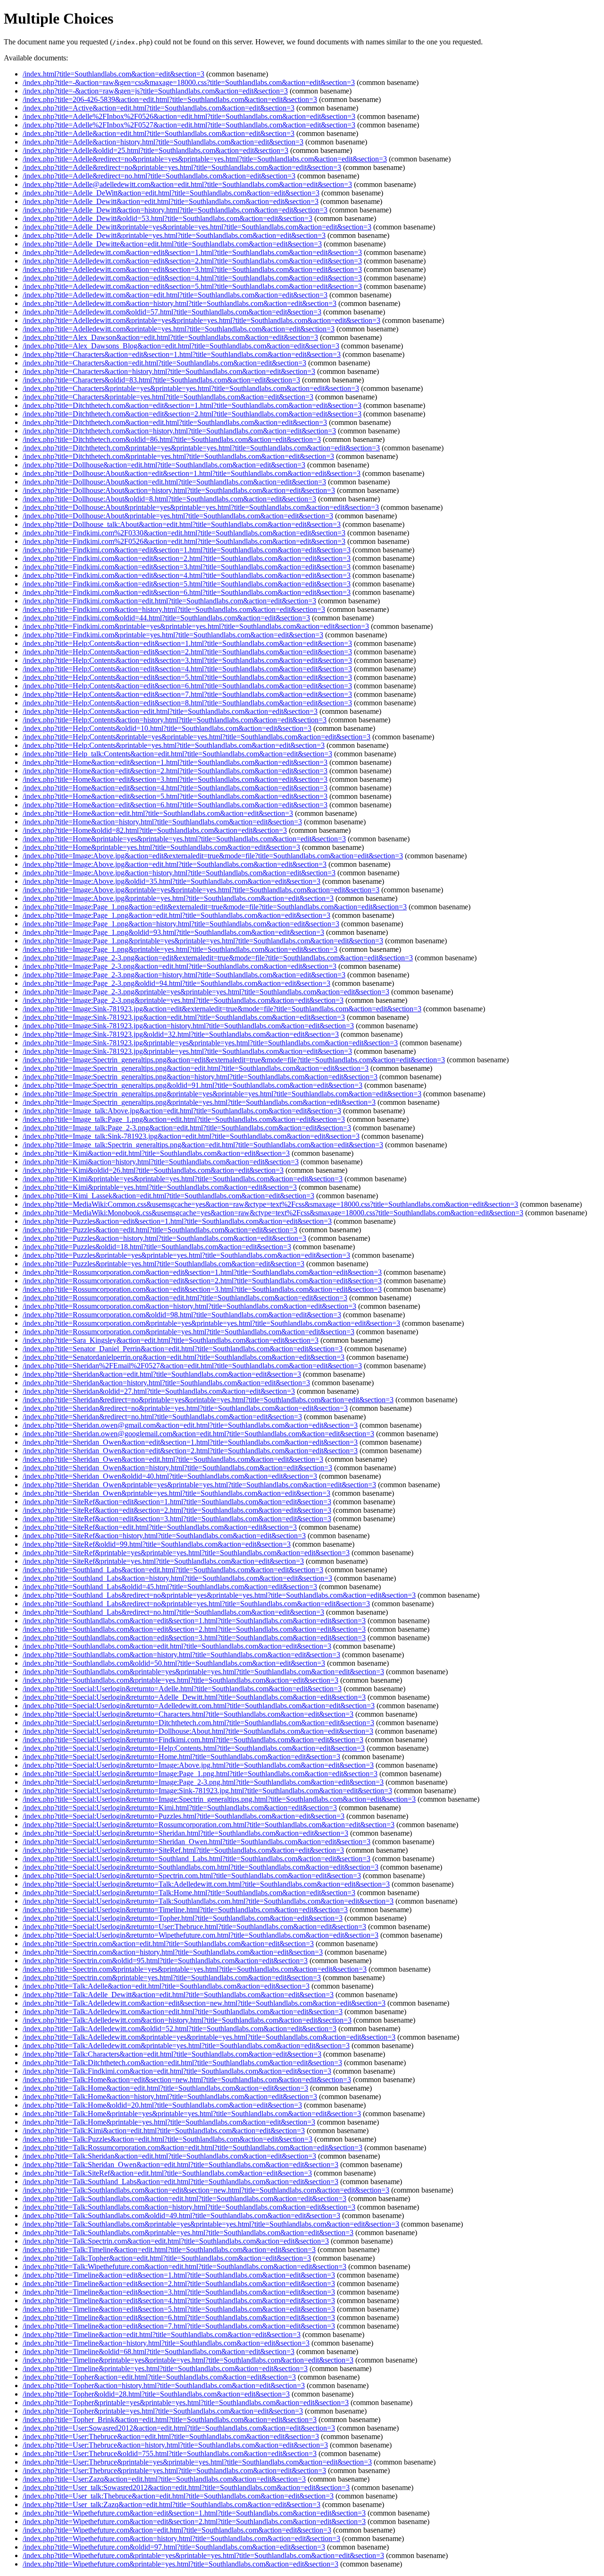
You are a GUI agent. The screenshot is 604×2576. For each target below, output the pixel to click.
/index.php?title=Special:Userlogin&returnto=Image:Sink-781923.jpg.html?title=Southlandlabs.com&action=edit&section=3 (207, 1791)
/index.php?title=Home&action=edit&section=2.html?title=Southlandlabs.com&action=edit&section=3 (175, 771)
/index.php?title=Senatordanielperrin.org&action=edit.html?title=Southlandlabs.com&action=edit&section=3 (184, 1357)
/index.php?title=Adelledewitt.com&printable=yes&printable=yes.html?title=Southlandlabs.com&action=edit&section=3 (201, 320)
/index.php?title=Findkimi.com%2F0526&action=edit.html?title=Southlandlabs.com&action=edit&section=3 (184, 541)
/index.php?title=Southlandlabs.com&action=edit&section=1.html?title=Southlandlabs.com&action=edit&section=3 (194, 1621)
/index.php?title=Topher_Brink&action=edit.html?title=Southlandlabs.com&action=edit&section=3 (170, 2419)
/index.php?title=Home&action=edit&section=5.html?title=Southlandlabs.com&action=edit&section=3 (175, 796)
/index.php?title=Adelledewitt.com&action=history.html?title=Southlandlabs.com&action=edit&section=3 (180, 303)
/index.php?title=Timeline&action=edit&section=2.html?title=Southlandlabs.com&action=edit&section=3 (179, 2284)
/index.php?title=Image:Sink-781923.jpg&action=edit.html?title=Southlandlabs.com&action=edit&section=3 (184, 1017)
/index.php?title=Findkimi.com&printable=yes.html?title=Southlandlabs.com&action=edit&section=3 (173, 635)
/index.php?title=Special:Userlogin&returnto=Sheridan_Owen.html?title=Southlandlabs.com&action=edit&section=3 (197, 1842)
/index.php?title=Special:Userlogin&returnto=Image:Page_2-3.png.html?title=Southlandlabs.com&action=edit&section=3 (203, 1782)
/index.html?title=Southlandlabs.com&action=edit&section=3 (113, 74)
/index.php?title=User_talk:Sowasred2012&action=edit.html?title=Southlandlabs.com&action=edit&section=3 (186, 2487)
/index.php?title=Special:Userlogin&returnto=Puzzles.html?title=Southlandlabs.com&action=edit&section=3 (184, 1816)
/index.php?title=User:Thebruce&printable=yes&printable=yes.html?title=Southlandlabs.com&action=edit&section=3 (197, 2462)
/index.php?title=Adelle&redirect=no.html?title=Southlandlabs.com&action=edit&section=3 (159, 176)
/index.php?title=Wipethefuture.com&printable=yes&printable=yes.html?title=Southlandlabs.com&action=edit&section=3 (203, 2555)
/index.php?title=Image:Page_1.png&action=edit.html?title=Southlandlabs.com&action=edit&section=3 (176, 915)
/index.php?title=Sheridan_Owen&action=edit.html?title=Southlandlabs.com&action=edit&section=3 (173, 1459)
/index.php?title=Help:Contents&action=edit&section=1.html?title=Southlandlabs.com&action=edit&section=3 (187, 643)
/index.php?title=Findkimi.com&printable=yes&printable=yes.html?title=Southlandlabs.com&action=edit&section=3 (196, 626)
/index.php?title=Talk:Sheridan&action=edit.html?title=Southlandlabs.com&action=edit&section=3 (169, 2156)
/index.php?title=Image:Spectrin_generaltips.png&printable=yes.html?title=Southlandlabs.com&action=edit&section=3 (199, 1102)
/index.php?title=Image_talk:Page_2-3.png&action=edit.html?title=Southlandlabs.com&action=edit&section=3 (187, 1128)
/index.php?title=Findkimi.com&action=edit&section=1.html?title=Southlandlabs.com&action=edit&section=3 (187, 550)
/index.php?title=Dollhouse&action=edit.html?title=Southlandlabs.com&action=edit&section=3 (164, 465)
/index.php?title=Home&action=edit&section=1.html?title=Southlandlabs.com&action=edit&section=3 (175, 762)
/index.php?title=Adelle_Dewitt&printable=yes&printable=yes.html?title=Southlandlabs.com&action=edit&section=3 (197, 227)
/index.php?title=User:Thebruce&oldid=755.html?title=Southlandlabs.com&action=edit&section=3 (170, 2453)
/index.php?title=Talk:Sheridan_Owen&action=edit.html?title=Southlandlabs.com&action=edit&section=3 (180, 2165)
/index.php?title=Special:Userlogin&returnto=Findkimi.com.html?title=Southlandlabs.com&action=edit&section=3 (193, 1740)
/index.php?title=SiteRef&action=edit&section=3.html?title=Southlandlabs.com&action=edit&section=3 (177, 1519)
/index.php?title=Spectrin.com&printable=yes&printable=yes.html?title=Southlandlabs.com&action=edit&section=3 (195, 1969)
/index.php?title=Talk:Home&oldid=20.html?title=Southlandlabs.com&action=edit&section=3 (162, 2105)
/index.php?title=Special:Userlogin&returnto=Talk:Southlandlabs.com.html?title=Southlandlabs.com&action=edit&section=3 (208, 1901)
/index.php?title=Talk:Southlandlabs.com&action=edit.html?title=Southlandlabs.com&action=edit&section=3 (185, 2199)
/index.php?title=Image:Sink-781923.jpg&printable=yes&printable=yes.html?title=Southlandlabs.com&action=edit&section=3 (210, 1043)
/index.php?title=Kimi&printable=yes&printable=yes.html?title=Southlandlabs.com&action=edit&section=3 (183, 1179)
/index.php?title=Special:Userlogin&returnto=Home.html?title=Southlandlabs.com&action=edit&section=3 (181, 1757)
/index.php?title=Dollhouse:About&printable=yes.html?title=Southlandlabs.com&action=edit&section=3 (178, 516)
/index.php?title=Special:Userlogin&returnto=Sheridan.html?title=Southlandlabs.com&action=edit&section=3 (185, 1833)
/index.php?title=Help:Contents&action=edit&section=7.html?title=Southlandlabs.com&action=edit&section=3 (187, 694)
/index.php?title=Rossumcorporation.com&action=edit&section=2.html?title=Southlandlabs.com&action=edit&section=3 (202, 1281)
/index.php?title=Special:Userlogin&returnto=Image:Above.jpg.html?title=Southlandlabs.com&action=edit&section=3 (198, 1765)
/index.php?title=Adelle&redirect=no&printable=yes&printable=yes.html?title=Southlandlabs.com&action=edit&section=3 (205, 159)
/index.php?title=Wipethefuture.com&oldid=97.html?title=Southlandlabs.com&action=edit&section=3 (174, 2547)
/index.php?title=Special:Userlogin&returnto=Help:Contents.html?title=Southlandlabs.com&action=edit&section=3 (194, 1748)
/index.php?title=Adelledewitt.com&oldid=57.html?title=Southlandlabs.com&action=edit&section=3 (172, 312)
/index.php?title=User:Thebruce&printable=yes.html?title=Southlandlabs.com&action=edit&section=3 (174, 2470)
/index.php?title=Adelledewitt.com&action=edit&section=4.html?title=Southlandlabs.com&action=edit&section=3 (192, 278)
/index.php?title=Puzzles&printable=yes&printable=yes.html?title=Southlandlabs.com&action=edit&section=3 (186, 1255)
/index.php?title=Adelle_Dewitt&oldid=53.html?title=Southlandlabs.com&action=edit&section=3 (168, 218)
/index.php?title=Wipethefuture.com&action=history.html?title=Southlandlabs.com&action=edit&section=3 (181, 2538)
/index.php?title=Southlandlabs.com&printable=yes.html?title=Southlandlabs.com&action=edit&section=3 (180, 1680)
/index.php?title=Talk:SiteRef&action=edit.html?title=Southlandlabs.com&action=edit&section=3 (167, 2173)
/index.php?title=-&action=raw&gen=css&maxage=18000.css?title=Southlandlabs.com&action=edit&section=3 (189, 82)
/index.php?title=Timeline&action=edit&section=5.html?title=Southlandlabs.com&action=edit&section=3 (179, 2309)
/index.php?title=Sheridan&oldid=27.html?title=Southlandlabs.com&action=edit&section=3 (159, 1391)
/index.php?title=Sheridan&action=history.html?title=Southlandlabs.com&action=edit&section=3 (166, 1383)
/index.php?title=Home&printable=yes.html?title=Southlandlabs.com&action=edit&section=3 (161, 847)
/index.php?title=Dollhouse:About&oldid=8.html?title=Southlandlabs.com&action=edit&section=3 (169, 499)
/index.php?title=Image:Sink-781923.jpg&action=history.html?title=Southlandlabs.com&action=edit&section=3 (188, 1026)
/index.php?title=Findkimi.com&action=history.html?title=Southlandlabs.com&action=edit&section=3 (174, 609)
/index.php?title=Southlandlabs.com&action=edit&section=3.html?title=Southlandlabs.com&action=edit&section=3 (194, 1638)
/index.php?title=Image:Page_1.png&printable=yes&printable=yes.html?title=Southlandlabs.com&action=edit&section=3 (203, 941)
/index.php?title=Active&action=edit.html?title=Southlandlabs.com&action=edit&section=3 (159, 108)
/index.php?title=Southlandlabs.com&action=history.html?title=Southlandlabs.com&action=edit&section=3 (181, 1655)
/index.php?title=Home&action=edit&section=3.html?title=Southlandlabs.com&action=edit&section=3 (175, 779)
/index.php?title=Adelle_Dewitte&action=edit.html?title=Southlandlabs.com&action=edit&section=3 (172, 244)
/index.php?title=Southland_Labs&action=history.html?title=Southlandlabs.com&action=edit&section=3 (177, 1578)
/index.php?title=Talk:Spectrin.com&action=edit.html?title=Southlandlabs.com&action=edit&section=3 (176, 2241)
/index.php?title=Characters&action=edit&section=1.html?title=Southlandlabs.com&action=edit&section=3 (182, 354)
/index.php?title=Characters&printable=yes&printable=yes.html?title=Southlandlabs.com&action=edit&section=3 (191, 388)
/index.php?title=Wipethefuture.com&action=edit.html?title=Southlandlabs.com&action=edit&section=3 (177, 2530)
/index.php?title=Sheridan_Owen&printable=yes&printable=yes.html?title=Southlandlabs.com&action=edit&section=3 (199, 1485)
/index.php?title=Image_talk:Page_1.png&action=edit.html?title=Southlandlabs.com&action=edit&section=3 (184, 1119)
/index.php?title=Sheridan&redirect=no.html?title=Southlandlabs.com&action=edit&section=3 (162, 1417)
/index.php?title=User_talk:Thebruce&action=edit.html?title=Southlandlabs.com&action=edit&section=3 (178, 2496)
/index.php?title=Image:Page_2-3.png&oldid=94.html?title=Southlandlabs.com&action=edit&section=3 (176, 983)
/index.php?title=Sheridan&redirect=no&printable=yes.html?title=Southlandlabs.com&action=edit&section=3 (185, 1408)
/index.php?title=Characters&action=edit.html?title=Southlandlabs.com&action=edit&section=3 (164, 363)
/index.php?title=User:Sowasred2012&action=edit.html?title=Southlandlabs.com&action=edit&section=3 (179, 2428)
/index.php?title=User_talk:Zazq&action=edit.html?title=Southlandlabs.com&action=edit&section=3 (172, 2504)
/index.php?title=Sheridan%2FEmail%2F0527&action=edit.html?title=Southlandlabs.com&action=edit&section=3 (192, 1366)
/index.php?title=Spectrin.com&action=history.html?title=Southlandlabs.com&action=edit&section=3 (173, 1952)
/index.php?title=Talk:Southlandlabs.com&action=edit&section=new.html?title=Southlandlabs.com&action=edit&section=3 (206, 2190)
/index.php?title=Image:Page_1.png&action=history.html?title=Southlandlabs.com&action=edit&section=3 (181, 924)
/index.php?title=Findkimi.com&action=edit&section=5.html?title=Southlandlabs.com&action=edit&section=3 (187, 584)
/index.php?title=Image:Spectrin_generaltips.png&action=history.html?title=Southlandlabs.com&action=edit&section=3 (200, 1077)
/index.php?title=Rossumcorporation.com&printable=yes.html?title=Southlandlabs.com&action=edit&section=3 (189, 1332)
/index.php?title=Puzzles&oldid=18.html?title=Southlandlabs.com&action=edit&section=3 (157, 1247)
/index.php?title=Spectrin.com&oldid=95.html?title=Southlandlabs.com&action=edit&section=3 (165, 1961)
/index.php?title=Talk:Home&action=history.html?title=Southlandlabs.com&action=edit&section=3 (170, 2097)
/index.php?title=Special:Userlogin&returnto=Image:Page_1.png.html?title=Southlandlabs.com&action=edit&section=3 (200, 1774)
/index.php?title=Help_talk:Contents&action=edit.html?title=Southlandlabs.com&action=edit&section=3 (177, 754)
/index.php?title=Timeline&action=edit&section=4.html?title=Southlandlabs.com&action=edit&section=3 (179, 2301)
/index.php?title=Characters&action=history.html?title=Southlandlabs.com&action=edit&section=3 (169, 371)
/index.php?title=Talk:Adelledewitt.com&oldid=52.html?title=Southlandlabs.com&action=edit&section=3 (180, 2029)
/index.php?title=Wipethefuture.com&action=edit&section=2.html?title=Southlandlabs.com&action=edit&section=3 (194, 2521)
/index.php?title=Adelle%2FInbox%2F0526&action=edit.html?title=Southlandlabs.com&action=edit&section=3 (189, 116)
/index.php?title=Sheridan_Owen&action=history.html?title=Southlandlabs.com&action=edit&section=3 (177, 1468)
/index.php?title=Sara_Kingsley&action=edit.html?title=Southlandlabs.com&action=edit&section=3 (171, 1340)
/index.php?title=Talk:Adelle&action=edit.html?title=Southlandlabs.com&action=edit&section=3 (166, 1986)
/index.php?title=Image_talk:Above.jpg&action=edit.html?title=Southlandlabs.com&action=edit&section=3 (182, 1111)
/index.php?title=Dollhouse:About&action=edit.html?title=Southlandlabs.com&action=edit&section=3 (174, 482)
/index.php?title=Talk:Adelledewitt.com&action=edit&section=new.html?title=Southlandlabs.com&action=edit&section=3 (204, 2003)
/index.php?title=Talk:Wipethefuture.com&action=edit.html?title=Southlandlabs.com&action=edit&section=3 (185, 2267)
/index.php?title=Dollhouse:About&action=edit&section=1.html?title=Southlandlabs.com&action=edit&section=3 (192, 473)
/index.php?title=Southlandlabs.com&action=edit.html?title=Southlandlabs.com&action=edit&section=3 (177, 1646)
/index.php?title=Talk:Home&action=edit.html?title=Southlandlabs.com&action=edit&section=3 (165, 2088)
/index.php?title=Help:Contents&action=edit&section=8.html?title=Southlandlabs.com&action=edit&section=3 (187, 703)
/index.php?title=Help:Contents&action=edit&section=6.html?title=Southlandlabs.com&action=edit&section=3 (187, 686)
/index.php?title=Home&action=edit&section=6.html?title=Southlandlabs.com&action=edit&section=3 (175, 805)
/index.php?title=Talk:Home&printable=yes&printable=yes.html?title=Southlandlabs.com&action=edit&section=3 (192, 2114)
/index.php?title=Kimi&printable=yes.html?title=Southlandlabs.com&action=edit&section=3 (160, 1187)
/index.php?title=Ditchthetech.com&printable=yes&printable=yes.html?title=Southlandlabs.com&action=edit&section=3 (201, 448)
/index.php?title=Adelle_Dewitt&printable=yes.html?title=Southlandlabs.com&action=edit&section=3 (174, 235)
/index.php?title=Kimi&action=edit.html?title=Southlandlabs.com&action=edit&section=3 (156, 1153)
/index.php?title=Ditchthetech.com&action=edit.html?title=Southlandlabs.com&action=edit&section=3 (175, 422)
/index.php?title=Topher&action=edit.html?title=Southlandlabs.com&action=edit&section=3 (159, 2377)
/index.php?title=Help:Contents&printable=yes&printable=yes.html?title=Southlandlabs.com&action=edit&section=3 (197, 737)
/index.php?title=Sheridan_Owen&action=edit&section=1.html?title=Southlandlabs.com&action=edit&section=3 (190, 1442)
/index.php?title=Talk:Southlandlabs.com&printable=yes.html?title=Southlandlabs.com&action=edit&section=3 (188, 2233)
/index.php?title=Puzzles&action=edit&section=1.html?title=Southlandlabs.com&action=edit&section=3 (177, 1221)
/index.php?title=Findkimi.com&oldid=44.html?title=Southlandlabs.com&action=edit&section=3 (166, 618)
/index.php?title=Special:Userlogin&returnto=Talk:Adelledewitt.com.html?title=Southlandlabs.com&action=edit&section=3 (206, 1884)
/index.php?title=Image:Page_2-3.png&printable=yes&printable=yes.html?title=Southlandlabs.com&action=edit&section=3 (206, 992)
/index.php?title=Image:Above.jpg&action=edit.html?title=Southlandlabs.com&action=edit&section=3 (175, 864)
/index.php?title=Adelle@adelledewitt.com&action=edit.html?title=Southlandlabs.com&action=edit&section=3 (187, 184)
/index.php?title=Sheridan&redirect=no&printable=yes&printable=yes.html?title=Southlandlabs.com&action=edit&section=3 (208, 1400)
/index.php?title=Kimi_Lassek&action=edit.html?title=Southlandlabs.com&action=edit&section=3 (168, 1196)
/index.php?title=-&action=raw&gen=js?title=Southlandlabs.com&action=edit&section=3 (155, 91)
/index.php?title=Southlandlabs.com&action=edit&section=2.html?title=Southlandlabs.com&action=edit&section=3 (194, 1629)
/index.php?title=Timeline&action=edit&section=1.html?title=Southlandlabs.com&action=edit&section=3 (179, 2275)
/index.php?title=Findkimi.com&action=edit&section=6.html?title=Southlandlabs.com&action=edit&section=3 (187, 592)
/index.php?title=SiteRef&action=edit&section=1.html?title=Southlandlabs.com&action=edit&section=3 (177, 1502)
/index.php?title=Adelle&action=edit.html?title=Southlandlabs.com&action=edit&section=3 (159, 133)
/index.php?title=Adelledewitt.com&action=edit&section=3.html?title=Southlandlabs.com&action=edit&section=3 (192, 269)
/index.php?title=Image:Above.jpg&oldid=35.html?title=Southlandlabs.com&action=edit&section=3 (172, 881)
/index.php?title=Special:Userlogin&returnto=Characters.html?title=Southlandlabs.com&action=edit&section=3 (188, 1714)
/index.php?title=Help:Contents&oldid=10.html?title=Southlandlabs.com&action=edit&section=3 (167, 728)
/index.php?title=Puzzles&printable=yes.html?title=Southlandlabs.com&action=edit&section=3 (164, 1264)
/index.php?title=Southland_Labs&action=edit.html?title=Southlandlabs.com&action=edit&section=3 (173, 1570)
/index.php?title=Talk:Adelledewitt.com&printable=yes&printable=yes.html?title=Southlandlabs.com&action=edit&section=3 (209, 2037)
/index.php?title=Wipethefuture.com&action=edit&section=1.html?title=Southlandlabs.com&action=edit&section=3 (194, 2513)
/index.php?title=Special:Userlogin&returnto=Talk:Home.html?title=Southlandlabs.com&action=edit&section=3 (189, 1893)
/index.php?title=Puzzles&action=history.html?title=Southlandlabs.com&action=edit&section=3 (164, 1238)
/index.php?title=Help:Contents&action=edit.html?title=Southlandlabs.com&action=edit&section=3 (170, 711)
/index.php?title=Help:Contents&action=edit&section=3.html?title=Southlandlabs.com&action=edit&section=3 (187, 660)
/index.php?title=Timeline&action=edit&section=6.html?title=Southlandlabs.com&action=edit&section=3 (179, 2318)
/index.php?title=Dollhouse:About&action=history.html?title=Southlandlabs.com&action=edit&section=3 (179, 490)
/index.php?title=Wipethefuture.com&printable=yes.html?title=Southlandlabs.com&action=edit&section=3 (180, 2564)
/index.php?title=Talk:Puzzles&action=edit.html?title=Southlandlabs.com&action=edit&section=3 (168, 2139)
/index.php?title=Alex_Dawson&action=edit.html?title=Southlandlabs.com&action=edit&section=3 (170, 337)
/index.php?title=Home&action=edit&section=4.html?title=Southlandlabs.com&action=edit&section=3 (175, 788)
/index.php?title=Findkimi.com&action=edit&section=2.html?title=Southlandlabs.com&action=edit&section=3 (187, 558)
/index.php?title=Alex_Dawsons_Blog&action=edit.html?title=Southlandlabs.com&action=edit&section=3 (181, 346)
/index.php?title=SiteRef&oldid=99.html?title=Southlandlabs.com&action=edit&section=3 (157, 1544)
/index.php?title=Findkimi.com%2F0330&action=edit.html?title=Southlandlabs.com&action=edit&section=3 (184, 533)
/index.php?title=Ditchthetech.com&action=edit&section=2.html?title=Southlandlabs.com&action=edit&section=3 (192, 414)
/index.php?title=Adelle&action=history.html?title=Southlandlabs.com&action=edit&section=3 (163, 142)
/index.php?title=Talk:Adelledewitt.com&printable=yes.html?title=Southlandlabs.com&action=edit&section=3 (186, 2046)
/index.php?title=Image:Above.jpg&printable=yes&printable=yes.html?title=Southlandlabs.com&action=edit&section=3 (201, 890)
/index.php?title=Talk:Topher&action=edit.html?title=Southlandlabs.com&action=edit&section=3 (167, 2258)
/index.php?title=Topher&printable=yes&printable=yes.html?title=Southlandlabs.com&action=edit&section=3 (186, 2402)
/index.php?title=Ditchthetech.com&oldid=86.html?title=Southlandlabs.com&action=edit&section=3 (172, 439)
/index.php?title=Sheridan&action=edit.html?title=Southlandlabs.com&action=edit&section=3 (162, 1374)
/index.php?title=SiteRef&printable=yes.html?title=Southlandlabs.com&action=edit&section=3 (163, 1561)
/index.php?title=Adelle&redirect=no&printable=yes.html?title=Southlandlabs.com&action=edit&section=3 (182, 167)
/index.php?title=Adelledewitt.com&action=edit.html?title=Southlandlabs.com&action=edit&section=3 (175, 295)
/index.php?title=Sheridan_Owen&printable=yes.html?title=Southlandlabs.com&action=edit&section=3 (176, 1493)
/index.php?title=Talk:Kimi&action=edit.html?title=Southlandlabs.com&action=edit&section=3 (164, 2131)
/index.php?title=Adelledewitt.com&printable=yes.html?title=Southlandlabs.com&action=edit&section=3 (179, 329)
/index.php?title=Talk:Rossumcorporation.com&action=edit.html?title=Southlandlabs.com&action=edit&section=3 (193, 2148)
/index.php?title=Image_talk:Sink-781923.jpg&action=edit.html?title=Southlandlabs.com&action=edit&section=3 (191, 1136)
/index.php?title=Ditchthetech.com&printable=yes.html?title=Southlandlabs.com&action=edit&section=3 (178, 456)
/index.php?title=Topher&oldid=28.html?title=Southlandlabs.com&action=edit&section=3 (156, 2394)
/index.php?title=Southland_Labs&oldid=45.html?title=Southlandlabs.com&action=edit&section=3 (170, 1587)
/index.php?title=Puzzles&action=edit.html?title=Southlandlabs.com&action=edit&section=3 (160, 1230)
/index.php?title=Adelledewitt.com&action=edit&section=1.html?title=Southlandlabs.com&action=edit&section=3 (192, 252)
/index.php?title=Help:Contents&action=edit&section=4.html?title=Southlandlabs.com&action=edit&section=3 (187, 669)
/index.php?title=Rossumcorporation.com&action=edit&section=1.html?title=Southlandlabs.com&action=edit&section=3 (202, 1272)
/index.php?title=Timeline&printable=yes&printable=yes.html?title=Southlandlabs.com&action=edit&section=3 (188, 2360)
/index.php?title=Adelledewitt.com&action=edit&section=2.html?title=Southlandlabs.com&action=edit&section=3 (192, 261)
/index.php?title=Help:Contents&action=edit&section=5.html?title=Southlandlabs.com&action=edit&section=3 (187, 677)
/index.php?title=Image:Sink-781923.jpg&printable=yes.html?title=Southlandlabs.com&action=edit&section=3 (187, 1051)
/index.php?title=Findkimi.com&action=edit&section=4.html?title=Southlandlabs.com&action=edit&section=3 (187, 575)
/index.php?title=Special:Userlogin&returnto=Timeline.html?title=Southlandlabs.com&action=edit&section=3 (185, 1910)
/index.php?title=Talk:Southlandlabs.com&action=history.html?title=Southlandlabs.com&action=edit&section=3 (189, 2207)
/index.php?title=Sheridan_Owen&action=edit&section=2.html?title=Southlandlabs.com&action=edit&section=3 (190, 1451)
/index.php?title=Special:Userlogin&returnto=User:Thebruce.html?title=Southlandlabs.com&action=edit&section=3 (194, 1927)
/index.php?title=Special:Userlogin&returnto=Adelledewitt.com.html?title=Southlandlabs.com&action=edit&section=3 (199, 1706)
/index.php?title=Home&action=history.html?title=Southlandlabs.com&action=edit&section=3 (162, 822)
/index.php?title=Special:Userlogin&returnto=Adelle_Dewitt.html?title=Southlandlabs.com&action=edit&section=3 (194, 1697)
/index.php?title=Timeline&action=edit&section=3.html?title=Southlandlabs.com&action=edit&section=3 (179, 2292)
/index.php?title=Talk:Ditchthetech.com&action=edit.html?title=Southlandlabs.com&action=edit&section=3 (182, 2063)
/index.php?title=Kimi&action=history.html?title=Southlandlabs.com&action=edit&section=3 (161, 1162)
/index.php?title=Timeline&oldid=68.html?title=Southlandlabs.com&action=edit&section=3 (159, 2351)
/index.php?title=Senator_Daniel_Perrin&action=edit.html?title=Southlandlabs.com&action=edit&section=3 (183, 1349)
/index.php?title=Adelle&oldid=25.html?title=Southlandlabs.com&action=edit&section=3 (155, 150)
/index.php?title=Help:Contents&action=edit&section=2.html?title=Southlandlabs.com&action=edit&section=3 (187, 652)
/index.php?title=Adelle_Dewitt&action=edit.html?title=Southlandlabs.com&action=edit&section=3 (171, 201)
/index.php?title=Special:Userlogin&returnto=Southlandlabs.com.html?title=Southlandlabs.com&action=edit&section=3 (201, 1867)
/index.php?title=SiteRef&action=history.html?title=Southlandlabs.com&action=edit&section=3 (164, 1536)
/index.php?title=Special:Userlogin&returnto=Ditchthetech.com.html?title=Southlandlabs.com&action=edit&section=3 (198, 1723)
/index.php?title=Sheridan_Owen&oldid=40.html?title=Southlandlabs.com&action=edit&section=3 (170, 1476)
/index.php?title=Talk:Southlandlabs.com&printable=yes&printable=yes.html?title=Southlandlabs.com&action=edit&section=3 (211, 2224)
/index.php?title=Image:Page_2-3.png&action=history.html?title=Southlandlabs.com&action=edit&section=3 (184, 975)
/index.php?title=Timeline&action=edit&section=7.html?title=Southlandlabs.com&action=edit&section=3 (179, 2326)
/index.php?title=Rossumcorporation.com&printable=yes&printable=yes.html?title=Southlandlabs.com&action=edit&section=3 (211, 1323)
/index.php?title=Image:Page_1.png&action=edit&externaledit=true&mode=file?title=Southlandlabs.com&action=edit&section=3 (215, 907)
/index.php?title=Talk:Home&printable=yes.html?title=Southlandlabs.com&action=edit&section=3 (169, 2122)
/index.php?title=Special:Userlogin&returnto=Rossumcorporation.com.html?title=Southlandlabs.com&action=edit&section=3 (209, 1825)
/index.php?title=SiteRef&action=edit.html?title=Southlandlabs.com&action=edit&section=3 (160, 1527)
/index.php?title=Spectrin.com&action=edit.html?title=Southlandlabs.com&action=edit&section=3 (168, 1944)
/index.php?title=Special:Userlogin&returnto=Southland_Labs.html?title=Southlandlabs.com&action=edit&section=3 (197, 1859)
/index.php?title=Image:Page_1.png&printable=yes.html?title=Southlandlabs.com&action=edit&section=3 (180, 949)
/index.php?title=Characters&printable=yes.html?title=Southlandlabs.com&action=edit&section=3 (168, 397)
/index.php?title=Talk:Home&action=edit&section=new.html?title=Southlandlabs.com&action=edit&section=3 (187, 2080)
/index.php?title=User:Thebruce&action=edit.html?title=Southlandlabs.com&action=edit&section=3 (171, 2436)
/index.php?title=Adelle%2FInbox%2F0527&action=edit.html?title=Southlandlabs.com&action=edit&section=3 (189, 125)
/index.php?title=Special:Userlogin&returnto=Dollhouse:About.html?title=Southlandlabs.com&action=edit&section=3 (198, 1731)
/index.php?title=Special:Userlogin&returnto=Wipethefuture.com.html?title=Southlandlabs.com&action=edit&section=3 (201, 1935)
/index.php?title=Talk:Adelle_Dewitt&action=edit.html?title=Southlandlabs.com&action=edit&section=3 (178, 1995)
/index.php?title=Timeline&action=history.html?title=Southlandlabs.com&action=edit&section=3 (166, 2343)
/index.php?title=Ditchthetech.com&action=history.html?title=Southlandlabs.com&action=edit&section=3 (179, 431)
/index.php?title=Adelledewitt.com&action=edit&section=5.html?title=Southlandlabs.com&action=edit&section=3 (192, 286)
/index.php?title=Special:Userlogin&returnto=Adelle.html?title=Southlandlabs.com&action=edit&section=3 (182, 1689)
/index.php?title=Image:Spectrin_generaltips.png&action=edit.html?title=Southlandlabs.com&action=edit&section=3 (196, 1068)
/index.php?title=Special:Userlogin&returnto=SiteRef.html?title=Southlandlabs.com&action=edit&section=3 (183, 1850)
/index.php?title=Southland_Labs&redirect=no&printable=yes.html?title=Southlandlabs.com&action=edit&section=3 (196, 1604)
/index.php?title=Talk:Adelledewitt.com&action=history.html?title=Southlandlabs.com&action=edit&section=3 (187, 2020)
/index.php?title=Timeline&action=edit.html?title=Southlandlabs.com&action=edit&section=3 (162, 2334)
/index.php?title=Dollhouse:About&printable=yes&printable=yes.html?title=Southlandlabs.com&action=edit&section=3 (201, 507)
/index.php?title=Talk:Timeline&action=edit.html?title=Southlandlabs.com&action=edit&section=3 (169, 2250)
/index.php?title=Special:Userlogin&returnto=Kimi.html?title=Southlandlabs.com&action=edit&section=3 (180, 1808)
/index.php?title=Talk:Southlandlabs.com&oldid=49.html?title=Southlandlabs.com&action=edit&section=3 (181, 2216)
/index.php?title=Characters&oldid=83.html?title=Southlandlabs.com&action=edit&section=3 (161, 380)
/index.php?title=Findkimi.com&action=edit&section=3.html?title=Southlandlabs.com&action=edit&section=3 (187, 567)
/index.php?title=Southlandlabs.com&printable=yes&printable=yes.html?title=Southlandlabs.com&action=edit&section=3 (203, 1672)
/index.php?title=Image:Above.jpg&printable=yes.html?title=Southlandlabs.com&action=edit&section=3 (178, 898)
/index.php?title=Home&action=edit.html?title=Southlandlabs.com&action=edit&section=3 (158, 813)
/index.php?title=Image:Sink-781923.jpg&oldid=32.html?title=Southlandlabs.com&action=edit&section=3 (181, 1034)
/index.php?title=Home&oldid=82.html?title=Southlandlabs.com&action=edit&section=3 (155, 830)
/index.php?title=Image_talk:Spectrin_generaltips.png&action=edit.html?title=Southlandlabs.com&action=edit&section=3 (203, 1145)
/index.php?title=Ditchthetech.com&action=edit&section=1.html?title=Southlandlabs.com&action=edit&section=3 (192, 405)
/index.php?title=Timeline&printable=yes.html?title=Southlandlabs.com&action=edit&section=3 (165, 2368)
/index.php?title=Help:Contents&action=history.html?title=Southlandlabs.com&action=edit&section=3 (175, 720)
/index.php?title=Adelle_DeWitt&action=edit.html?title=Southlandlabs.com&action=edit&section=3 (171, 193)
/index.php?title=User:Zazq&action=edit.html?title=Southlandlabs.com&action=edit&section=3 (164, 2479)
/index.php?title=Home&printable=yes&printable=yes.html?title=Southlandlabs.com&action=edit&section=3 (184, 839)
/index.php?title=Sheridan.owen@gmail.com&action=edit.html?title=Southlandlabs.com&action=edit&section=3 (190, 1425)
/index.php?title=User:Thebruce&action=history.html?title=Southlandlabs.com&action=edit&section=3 (175, 2445)
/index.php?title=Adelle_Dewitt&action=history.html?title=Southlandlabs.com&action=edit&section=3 (175, 210)
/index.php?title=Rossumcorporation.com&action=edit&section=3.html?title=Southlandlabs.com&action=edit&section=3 (202, 1289)
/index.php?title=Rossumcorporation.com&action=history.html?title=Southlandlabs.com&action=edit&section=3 (189, 1306)
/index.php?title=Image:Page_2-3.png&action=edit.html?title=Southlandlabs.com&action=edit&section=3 (180, 966)
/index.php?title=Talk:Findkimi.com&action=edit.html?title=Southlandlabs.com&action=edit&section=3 (177, 2071)
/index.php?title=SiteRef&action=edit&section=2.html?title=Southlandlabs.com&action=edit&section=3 (177, 1510)
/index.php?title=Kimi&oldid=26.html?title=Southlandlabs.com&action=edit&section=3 (153, 1170)
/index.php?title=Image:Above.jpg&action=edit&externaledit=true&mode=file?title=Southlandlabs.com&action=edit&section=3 (213, 856)
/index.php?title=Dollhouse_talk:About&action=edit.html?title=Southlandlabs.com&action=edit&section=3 (182, 524)
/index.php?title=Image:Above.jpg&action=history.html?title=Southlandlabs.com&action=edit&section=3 (179, 873)
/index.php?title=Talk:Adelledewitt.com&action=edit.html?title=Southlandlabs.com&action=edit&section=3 (183, 2012)
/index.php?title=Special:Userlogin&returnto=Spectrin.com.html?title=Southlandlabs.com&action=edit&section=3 (192, 1876)
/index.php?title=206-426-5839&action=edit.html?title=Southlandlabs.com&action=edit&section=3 (170, 99)
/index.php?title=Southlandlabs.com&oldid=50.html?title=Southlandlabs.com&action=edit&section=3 (174, 1663)
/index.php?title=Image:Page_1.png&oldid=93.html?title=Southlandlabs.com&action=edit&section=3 (173, 932)
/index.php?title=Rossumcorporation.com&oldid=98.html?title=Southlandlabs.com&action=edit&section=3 (182, 1315)
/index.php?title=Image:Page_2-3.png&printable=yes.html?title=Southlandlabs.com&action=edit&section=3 (183, 1000)
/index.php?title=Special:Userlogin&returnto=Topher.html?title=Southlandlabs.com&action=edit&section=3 (183, 1918)
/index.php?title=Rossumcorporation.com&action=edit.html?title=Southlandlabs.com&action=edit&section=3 (185, 1298)
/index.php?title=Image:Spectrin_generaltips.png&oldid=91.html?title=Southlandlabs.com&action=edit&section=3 (193, 1085)
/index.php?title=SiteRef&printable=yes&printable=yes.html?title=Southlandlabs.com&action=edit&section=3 (186, 1553)
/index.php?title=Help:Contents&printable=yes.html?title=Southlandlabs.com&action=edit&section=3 (174, 745)
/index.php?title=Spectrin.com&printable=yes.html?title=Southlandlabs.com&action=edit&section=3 (172, 1978)
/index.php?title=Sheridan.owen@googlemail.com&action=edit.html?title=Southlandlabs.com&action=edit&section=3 (198, 1434)
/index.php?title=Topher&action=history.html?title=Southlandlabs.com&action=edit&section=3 (164, 2385)
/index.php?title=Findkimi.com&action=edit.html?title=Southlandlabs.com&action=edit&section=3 (169, 601)
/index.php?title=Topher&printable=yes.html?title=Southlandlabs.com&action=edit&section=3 (163, 2411)
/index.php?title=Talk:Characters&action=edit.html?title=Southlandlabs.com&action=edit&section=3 (172, 2054)
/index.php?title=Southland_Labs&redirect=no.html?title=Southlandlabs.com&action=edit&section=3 (173, 1612)
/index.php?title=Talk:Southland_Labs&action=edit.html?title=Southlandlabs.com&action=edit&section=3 (180, 2182)
